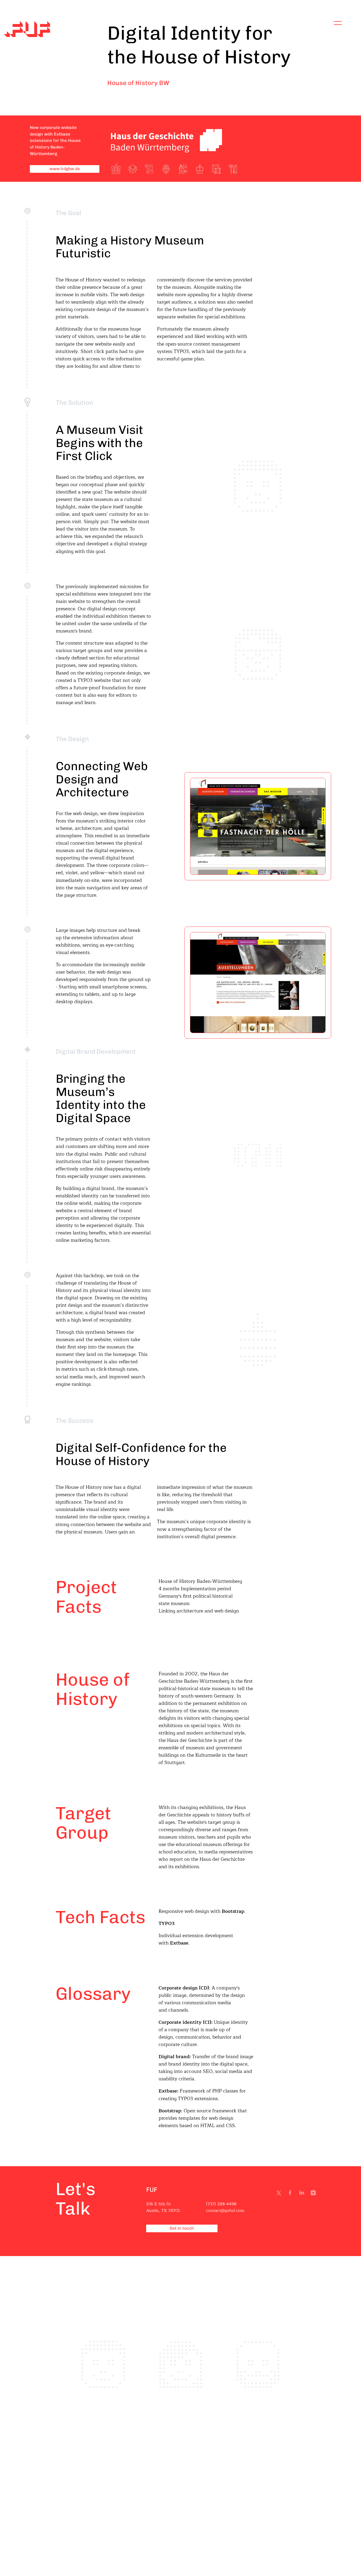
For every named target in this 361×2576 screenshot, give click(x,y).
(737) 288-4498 (221, 2204)
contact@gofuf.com (225, 2211)
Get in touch (182, 2228)
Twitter (280, 2194)
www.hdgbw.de (65, 169)
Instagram (314, 2194)
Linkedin (303, 2194)
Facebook (291, 2194)
